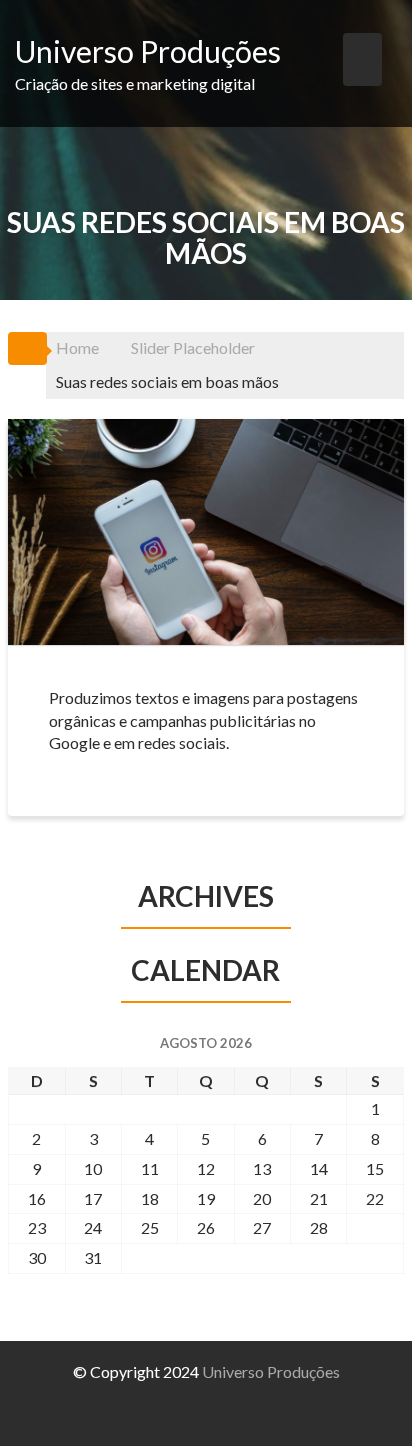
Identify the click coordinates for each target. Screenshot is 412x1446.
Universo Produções (148, 51)
